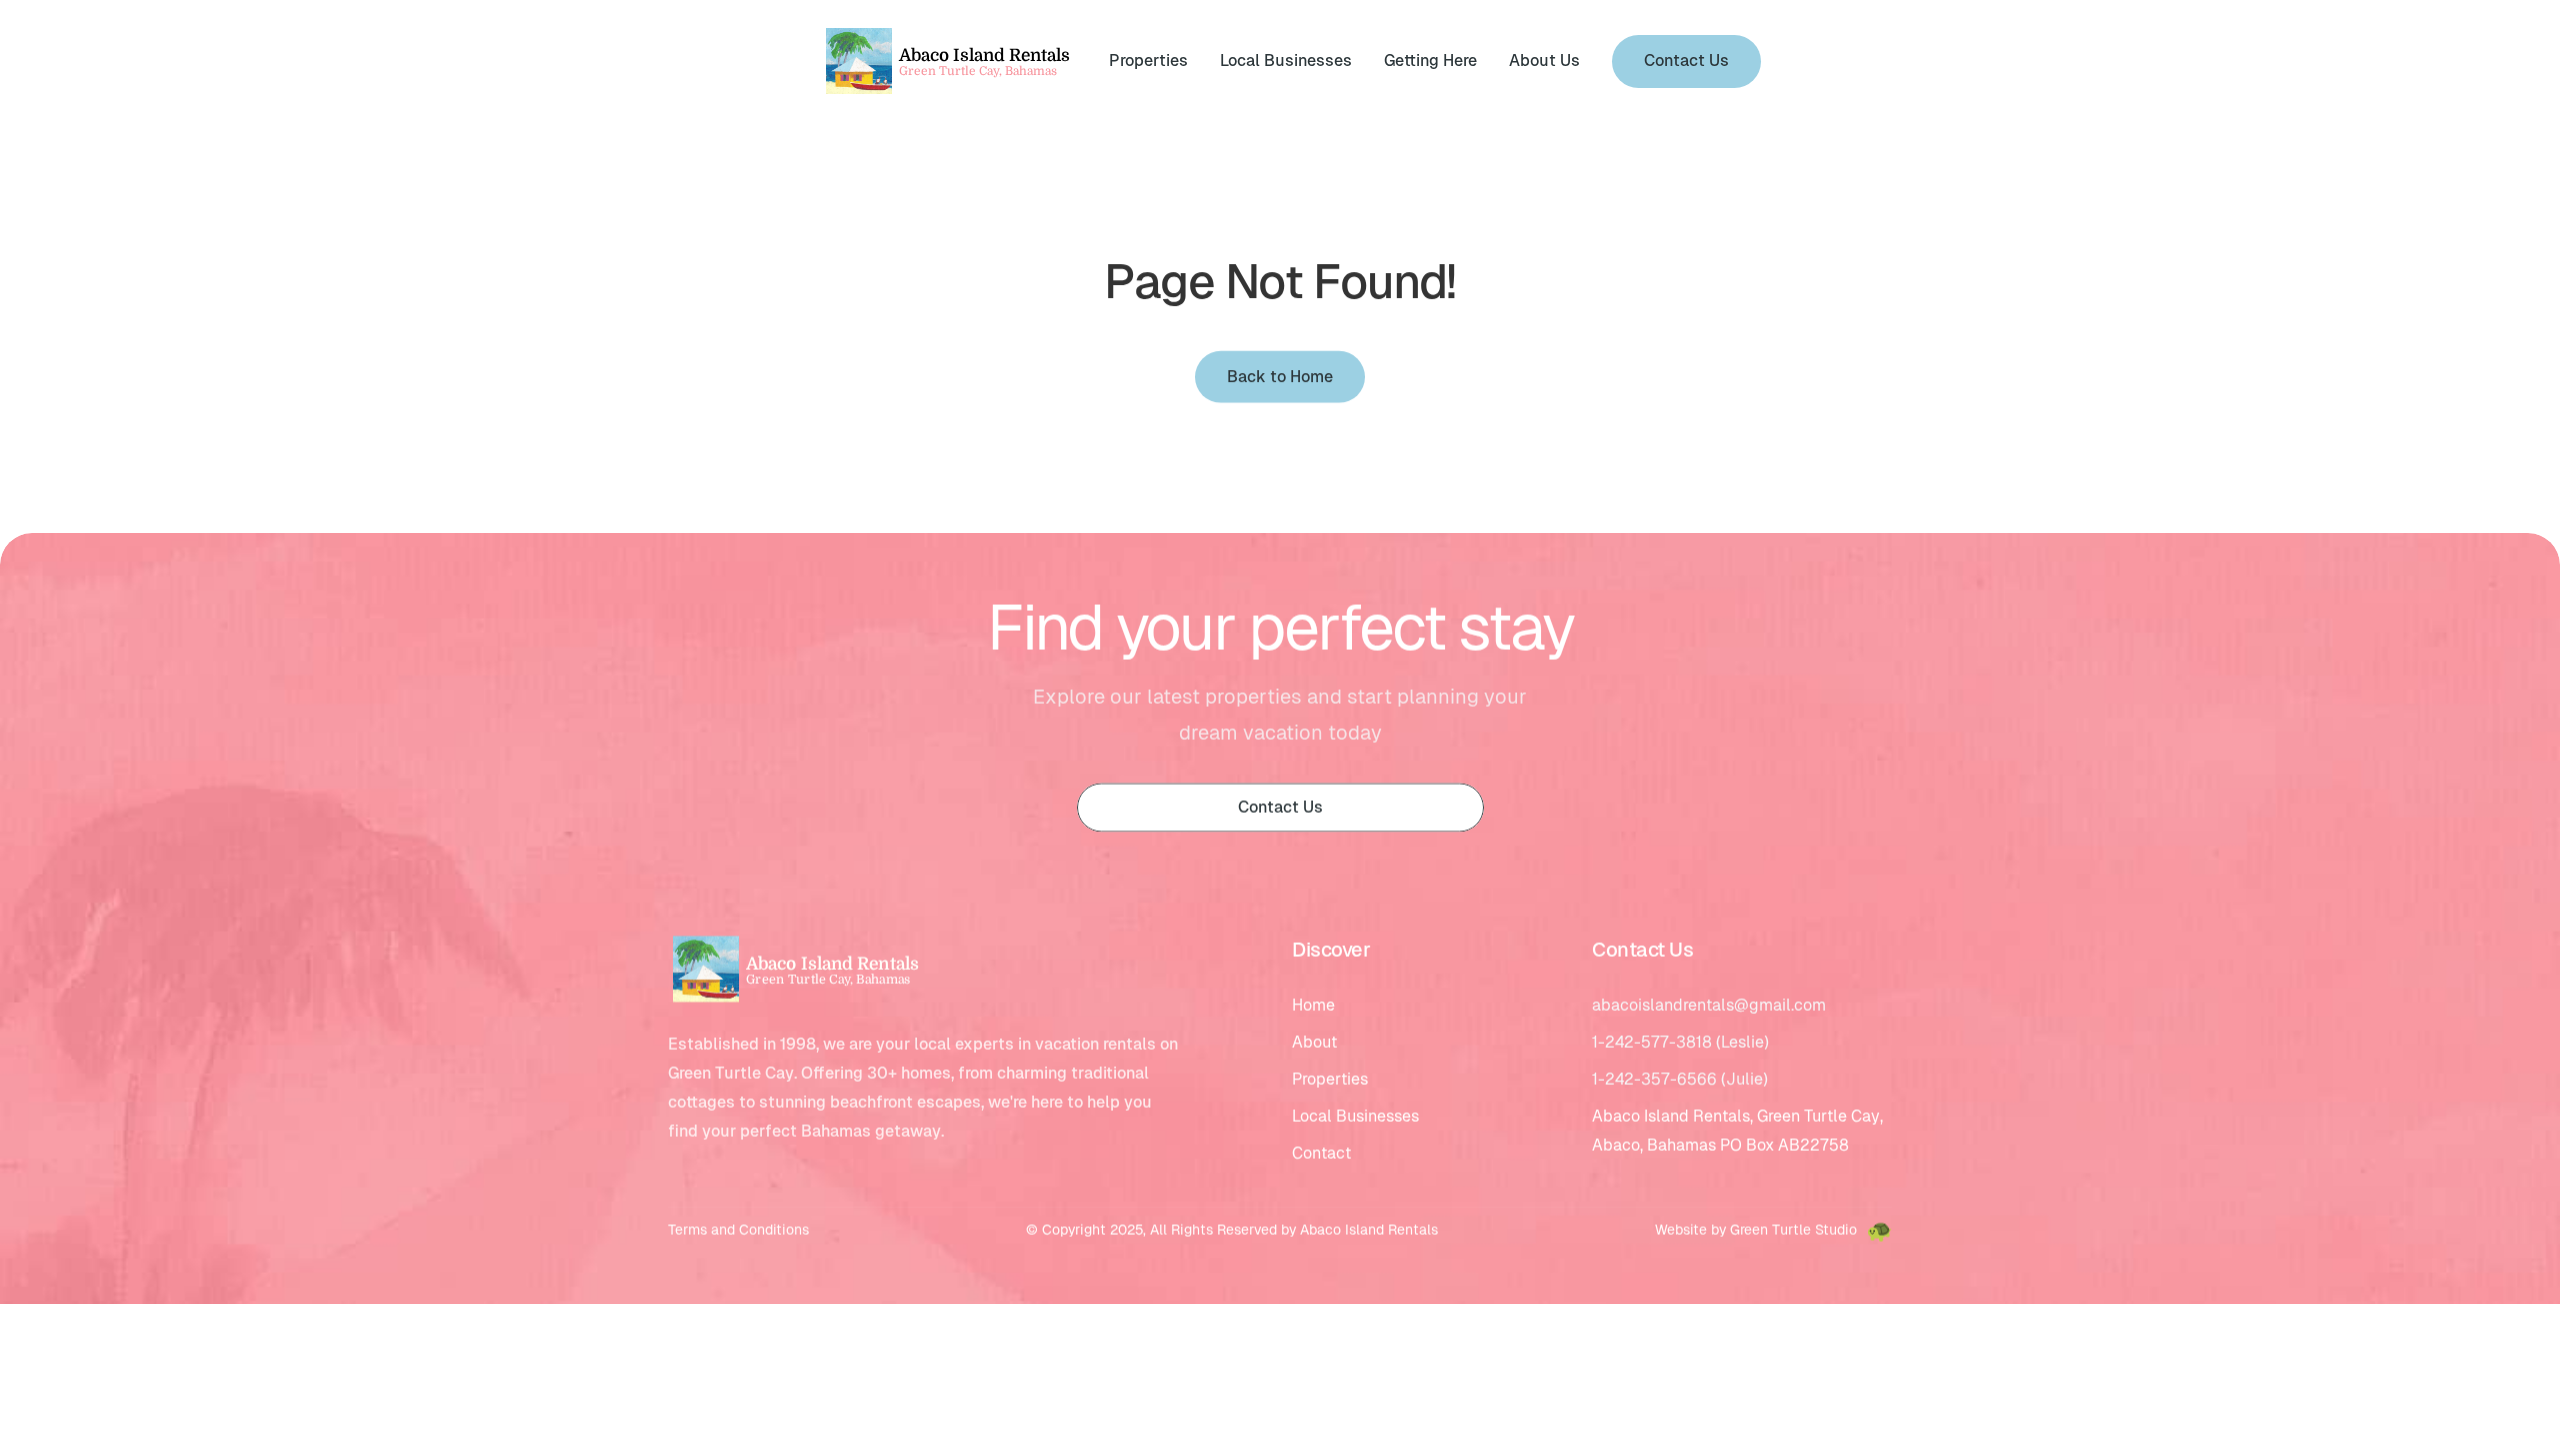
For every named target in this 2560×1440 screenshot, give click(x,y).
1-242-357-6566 (1654, 1079)
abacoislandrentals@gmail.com (1709, 1006)
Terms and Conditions (738, 1231)
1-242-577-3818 (1652, 1043)
